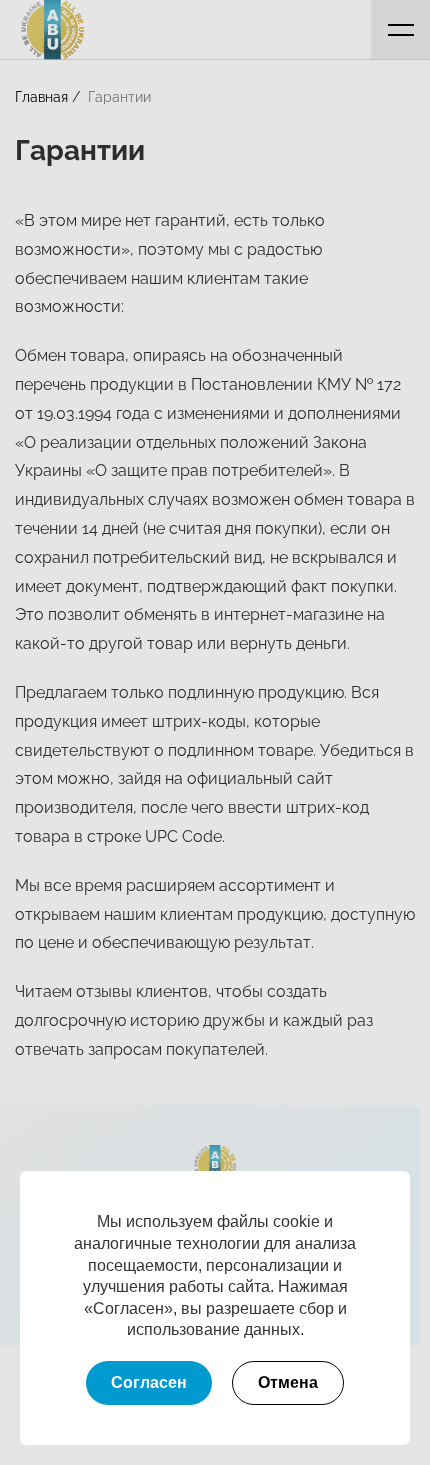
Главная (41, 97)
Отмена (288, 1382)
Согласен (149, 1382)
